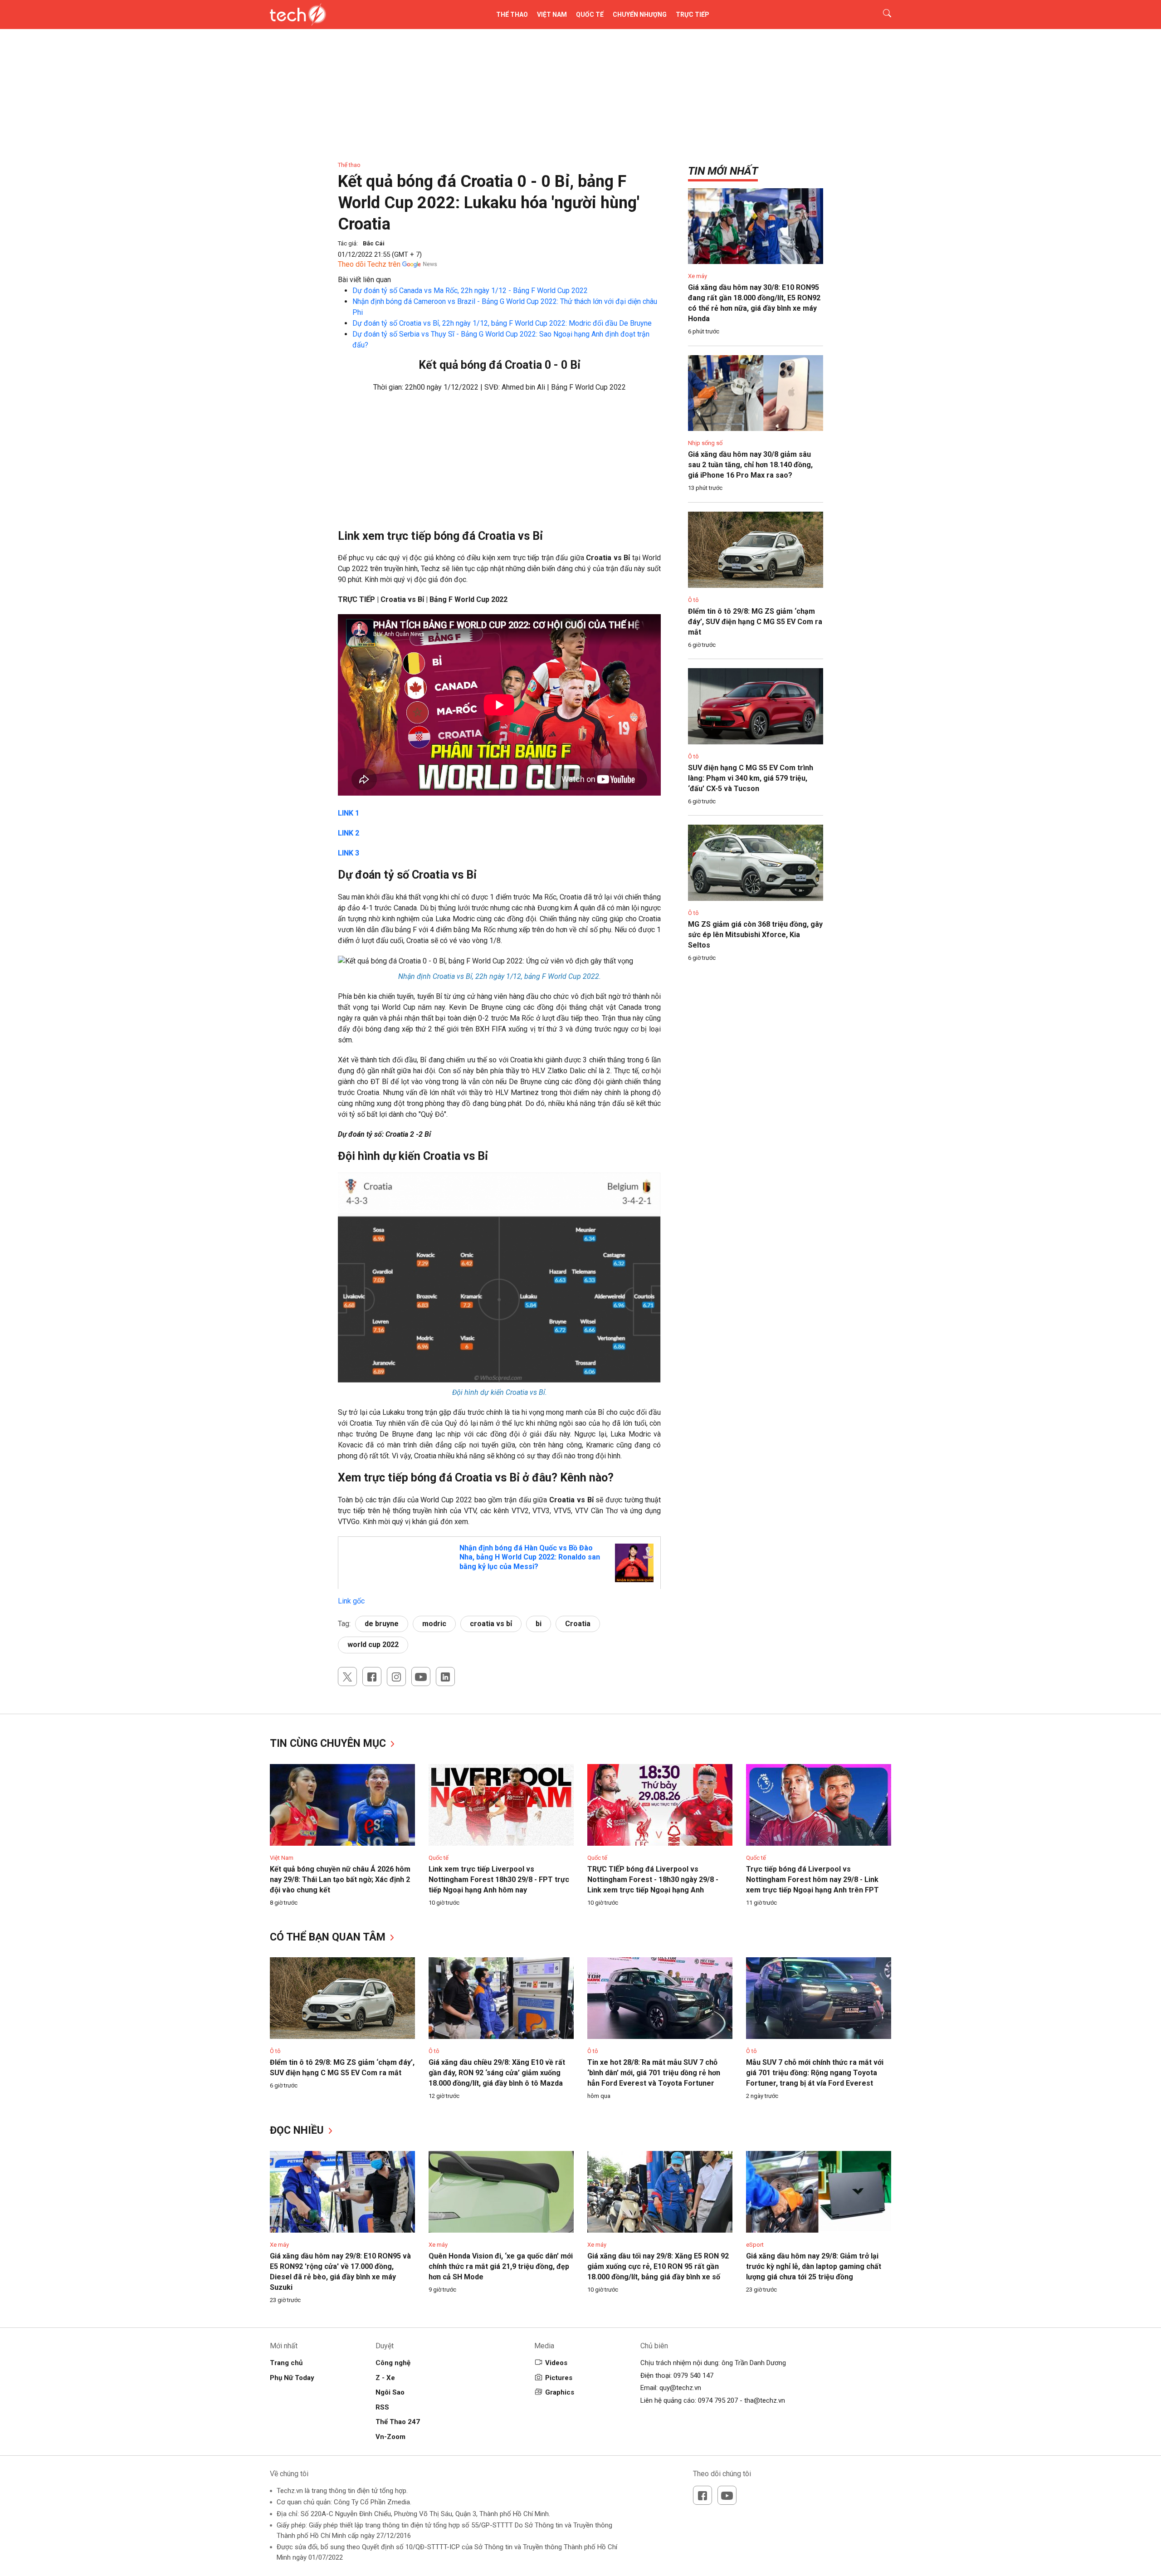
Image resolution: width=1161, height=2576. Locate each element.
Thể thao (512, 15)
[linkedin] (445, 1677)
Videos (556, 2363)
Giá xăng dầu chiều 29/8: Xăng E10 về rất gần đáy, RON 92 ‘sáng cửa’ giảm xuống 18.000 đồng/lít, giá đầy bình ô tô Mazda (497, 2073)
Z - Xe (385, 2378)
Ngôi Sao (390, 2392)
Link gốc (351, 1601)
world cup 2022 (373, 1645)
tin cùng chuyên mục (329, 1743)
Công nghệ (393, 2363)
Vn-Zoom (390, 2437)
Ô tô (693, 600)
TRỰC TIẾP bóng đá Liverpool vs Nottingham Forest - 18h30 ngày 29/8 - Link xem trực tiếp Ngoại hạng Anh (653, 1879)
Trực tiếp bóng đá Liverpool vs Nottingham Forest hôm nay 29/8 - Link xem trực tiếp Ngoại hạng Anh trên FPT (812, 1879)
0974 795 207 (718, 2400)
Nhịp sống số (705, 443)
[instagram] (396, 1677)
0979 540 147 (693, 2376)
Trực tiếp (693, 15)
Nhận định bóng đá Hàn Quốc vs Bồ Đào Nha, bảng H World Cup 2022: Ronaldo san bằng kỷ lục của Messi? (530, 1557)
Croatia (578, 1624)
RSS (382, 2407)
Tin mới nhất (723, 171)
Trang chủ (286, 2363)
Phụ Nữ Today (292, 2378)
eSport (755, 2245)
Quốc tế (590, 15)
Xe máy (698, 276)
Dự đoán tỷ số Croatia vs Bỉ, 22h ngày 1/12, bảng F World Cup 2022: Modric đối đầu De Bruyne (502, 323)
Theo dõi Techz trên (369, 264)
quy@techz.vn (680, 2388)
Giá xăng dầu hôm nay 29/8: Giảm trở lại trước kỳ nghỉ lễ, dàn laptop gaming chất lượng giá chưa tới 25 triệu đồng (814, 2266)
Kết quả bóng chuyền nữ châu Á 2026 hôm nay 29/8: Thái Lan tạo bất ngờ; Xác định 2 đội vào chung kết (340, 1879)
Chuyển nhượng (640, 15)
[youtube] (421, 1677)
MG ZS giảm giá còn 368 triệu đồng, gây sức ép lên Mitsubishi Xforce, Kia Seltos (755, 935)
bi (539, 1624)
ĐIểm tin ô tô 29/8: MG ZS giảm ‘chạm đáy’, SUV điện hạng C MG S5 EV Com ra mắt (755, 622)
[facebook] (372, 1677)
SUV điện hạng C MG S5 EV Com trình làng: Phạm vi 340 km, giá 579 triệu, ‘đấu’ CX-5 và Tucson (751, 778)
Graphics (560, 2392)
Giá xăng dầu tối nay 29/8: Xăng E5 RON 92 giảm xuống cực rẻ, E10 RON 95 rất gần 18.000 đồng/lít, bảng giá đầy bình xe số (658, 2266)
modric (434, 1624)
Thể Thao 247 (398, 2422)
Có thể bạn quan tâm (329, 1937)
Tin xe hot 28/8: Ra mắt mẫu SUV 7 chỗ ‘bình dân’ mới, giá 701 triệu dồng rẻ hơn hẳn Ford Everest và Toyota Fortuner (654, 2073)
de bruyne (382, 1624)
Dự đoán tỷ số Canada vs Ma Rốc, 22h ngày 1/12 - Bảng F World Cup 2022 (470, 291)
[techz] (298, 15)
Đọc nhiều (298, 2130)
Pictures (559, 2378)
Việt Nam (552, 15)
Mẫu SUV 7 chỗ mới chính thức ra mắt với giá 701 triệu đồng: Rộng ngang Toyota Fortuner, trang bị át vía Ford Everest (815, 2073)
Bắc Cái (374, 243)
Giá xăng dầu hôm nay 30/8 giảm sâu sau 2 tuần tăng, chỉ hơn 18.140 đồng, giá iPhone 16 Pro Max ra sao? (750, 465)
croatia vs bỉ (491, 1624)
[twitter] (347, 1677)
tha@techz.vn (765, 2400)
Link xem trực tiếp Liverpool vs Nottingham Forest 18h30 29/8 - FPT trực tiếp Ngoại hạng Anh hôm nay (499, 1879)
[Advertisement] (499, 465)
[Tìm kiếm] (881, 15)
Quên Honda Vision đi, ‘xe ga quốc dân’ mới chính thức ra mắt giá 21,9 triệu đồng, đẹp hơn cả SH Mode (501, 2266)
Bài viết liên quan (364, 280)
